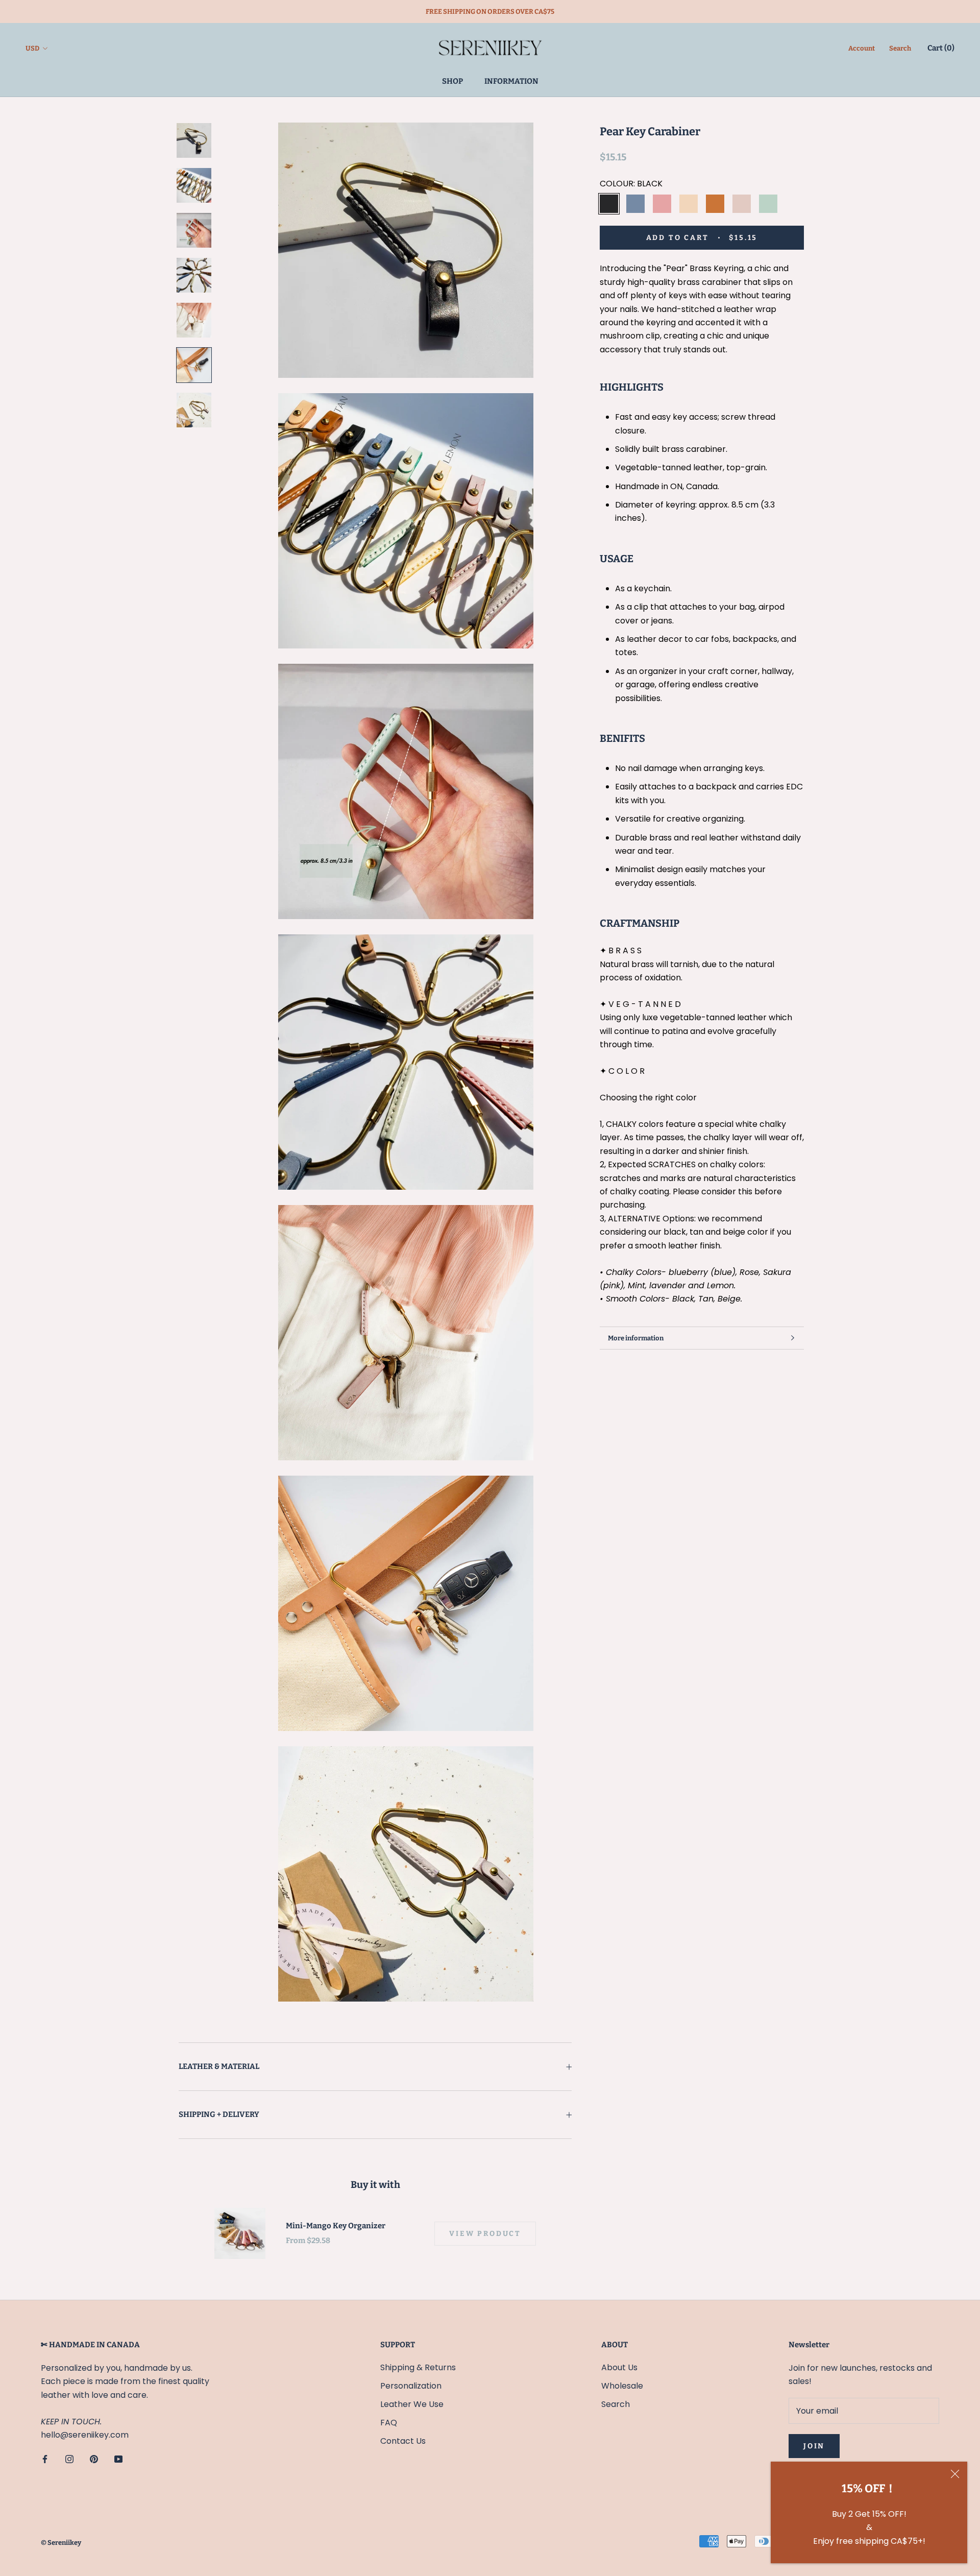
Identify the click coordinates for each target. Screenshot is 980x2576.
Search (900, 49)
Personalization (411, 2386)
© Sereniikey (61, 2543)
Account (862, 49)
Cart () (941, 49)
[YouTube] (118, 2459)
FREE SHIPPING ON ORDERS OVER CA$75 (490, 11)
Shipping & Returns (418, 2367)
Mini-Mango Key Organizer (336, 2226)
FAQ (389, 2423)
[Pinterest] (94, 2459)
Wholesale (622, 2386)
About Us (619, 2367)
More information (636, 1338)
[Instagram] (69, 2459)
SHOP (452, 81)
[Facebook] (45, 2459)
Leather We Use (412, 2404)
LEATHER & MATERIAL (219, 2066)
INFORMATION (511, 81)
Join (814, 2446)
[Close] (955, 2474)
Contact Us (403, 2441)
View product (485, 2234)
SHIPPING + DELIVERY (219, 2114)
